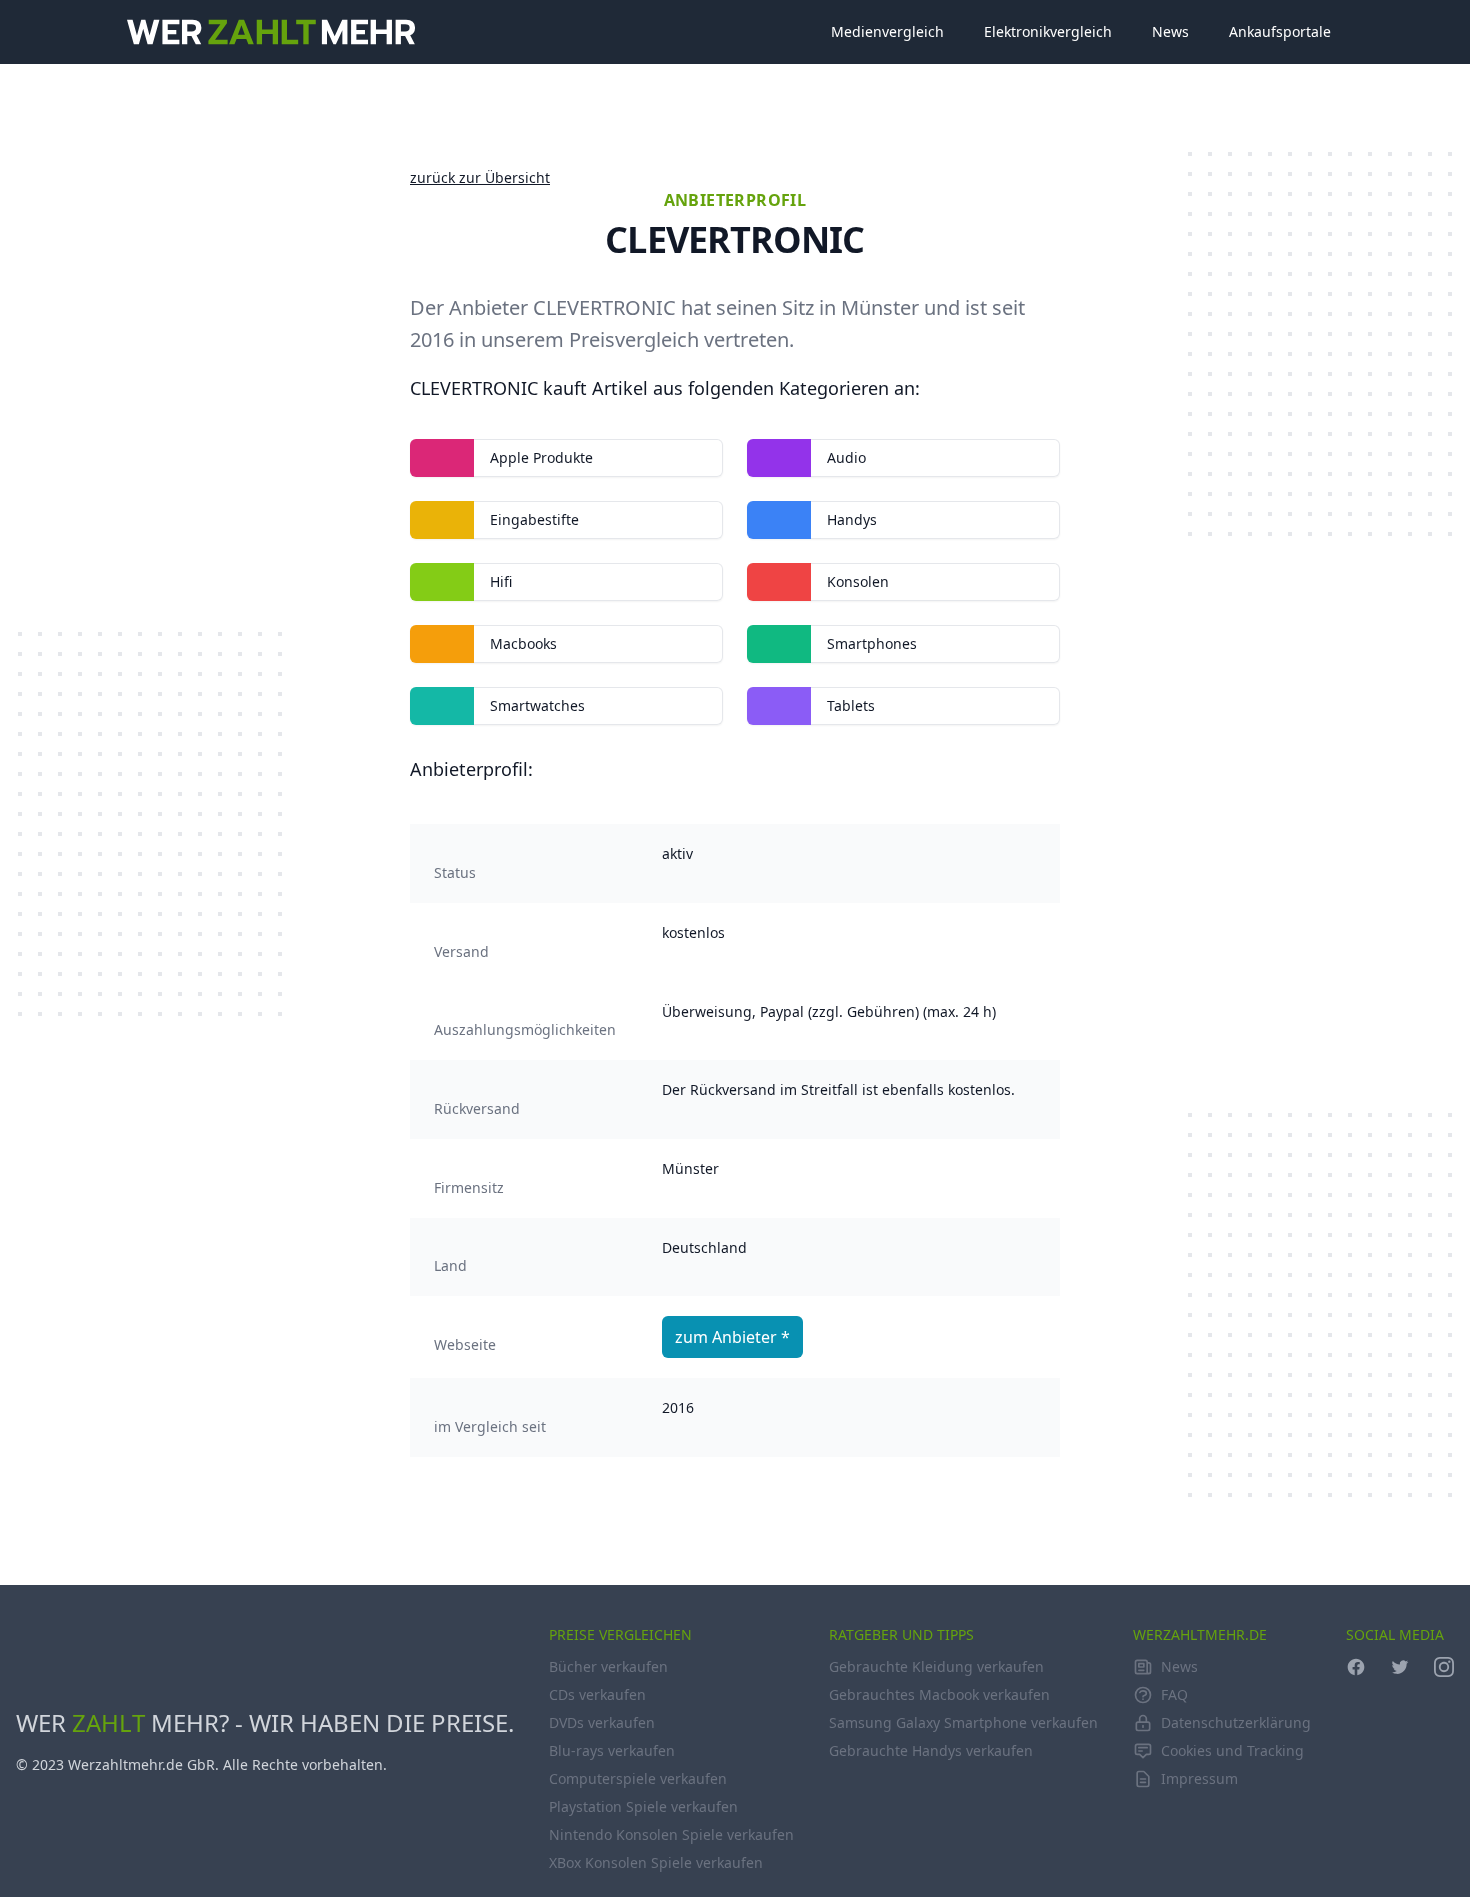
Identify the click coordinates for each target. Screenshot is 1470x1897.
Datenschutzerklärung (1236, 1722)
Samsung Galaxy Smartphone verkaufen (963, 1722)
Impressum (1199, 1778)
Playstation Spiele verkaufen (643, 1806)
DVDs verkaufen (602, 1722)
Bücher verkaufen (608, 1666)
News (1170, 31)
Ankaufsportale (1280, 31)
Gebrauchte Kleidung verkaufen (936, 1666)
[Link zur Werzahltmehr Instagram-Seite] (1444, 1667)
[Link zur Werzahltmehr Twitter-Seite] (1400, 1667)
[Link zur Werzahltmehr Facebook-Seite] (1356, 1667)
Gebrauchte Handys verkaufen (931, 1750)
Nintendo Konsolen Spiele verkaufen (671, 1834)
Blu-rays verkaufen (612, 1750)
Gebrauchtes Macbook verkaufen (939, 1694)
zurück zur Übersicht (480, 177)
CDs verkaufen (597, 1694)
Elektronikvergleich (1048, 31)
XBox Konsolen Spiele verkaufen (656, 1862)
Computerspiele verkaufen (638, 1778)
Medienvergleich (887, 31)
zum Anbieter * (732, 1337)
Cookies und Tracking (1232, 1750)
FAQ (1174, 1694)
